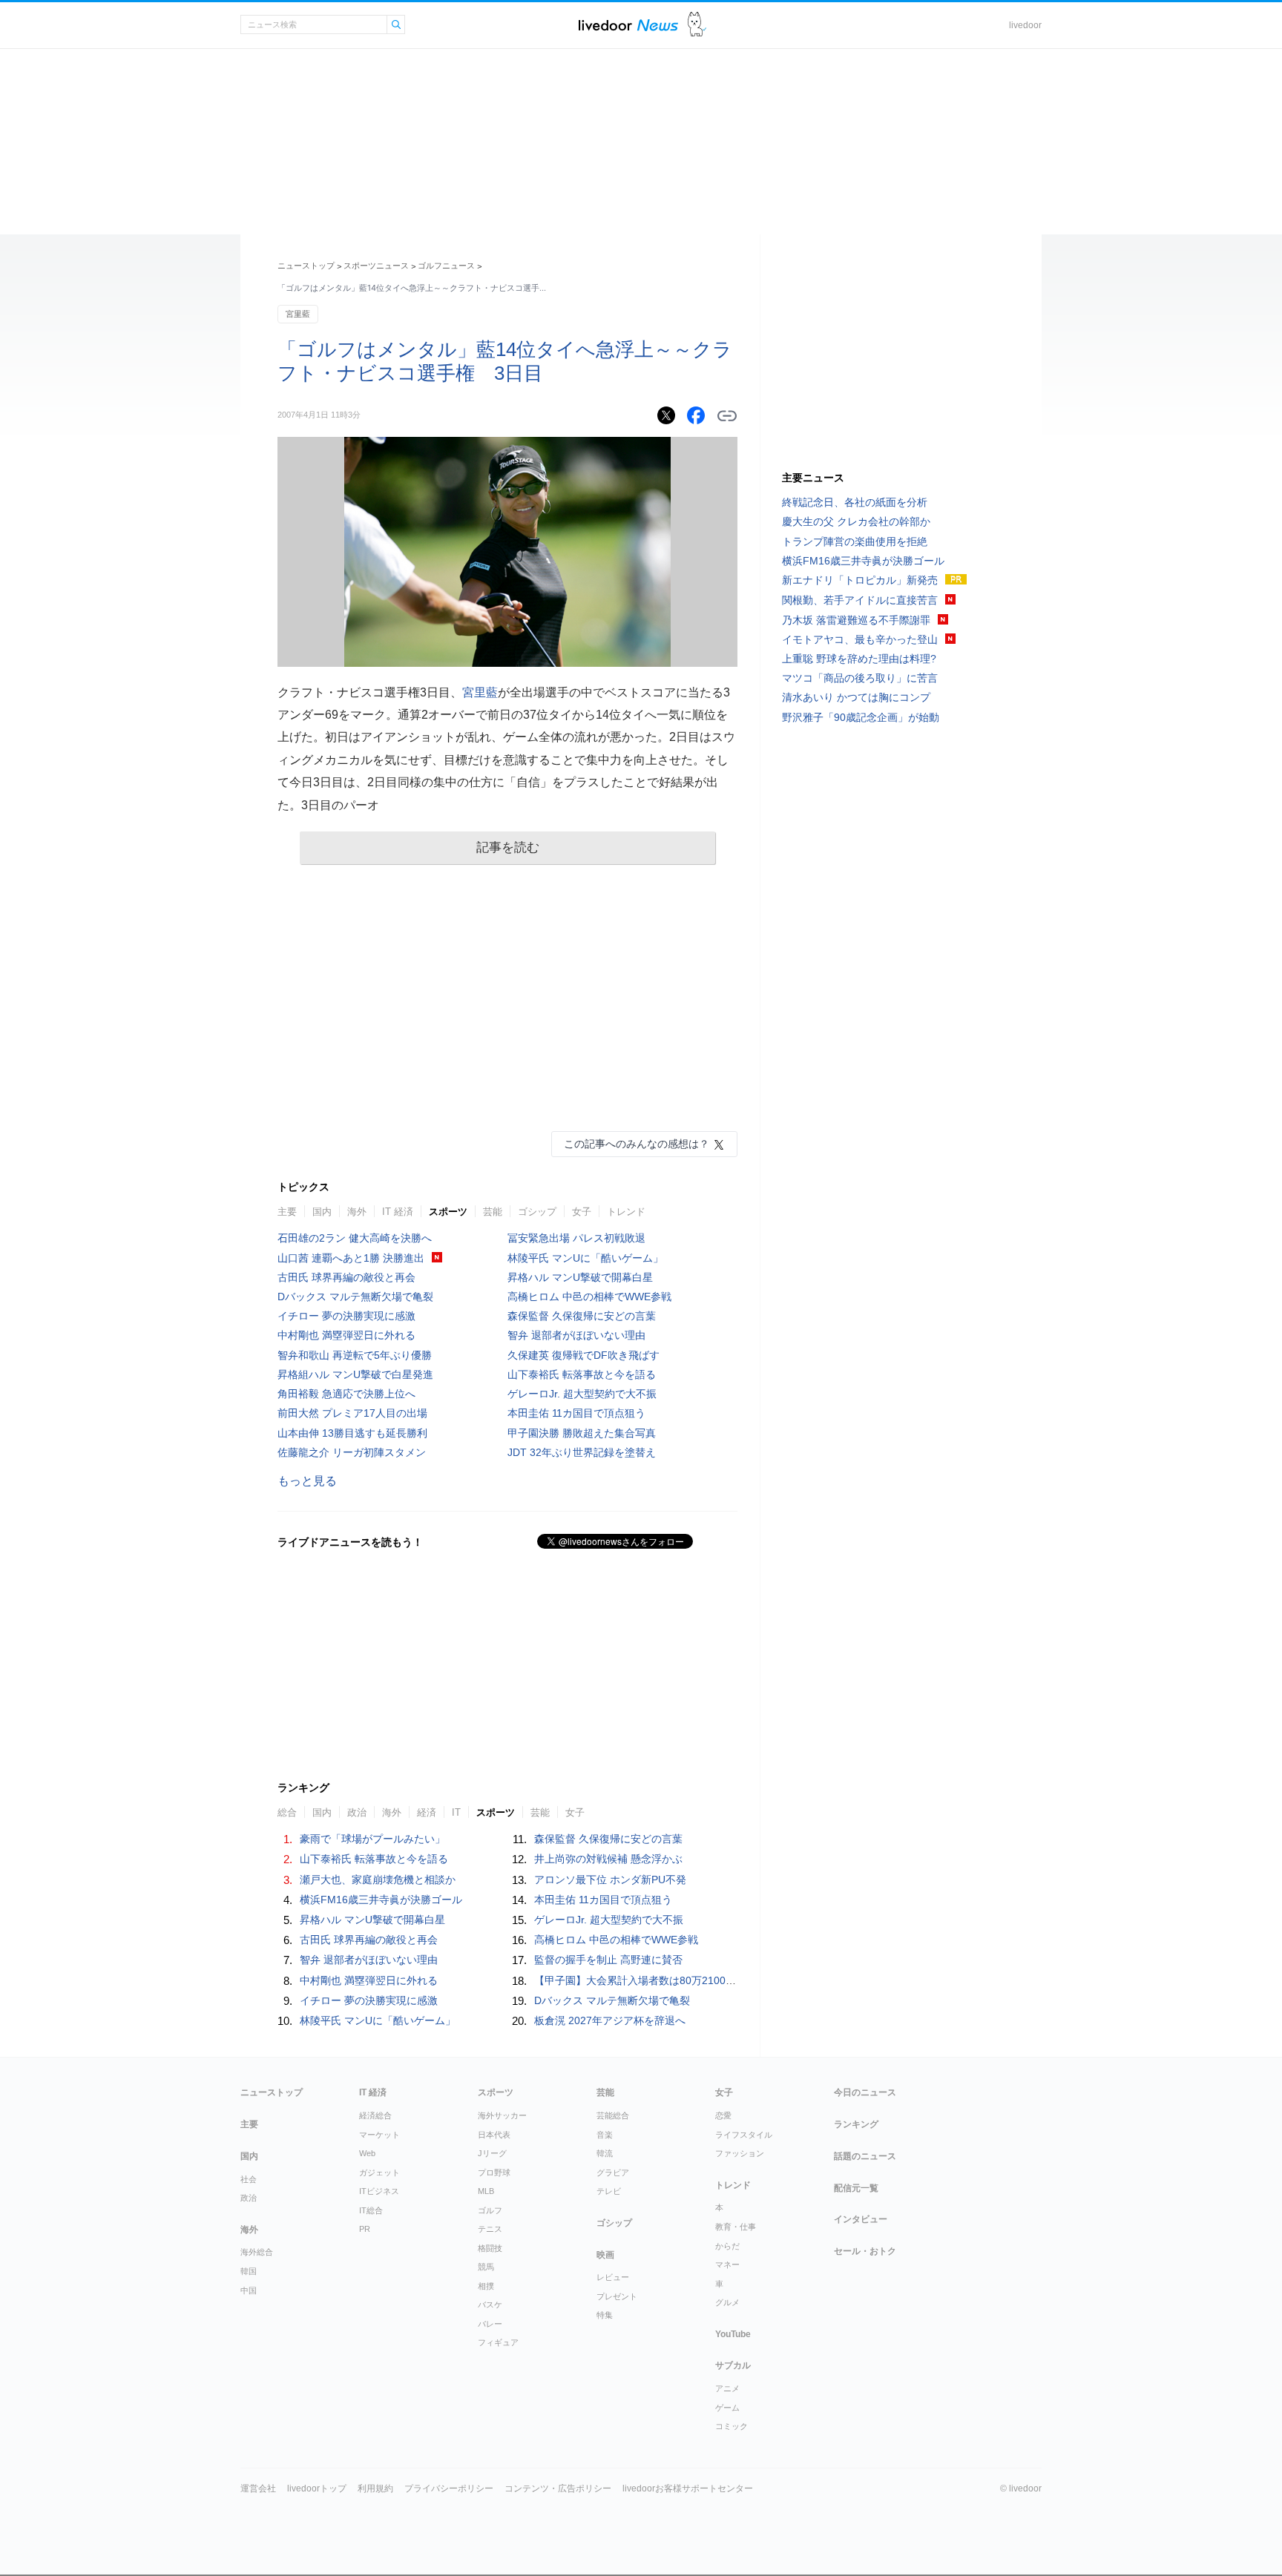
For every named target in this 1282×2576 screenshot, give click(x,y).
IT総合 (371, 2210)
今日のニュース (865, 2092)
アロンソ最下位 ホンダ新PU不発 (610, 1880)
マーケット (379, 2135)
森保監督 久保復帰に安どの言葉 (582, 1316)
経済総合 (375, 2115)
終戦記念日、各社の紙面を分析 (855, 502)
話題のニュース (865, 2156)
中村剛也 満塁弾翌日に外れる (346, 1335)
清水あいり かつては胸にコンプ (856, 697)
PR (365, 2229)
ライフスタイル (744, 2135)
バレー (490, 2324)
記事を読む (508, 847)
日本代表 (494, 2135)
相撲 (486, 2286)
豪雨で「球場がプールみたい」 (372, 1839)
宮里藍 (298, 314)
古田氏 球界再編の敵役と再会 (346, 1277)
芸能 (493, 1212)
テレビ (609, 2191)
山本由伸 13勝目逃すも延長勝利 (352, 1433)
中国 (249, 2290)
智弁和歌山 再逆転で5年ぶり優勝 (355, 1355)
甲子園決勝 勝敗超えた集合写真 (582, 1433)
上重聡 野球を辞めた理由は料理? (859, 659)
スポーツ (448, 1212)
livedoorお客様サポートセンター (688, 2488)
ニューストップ (306, 266)
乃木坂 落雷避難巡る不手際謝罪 (856, 620)
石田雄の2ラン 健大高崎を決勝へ (355, 1238)
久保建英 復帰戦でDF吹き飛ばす (584, 1355)
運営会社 (258, 2488)
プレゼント (617, 2296)
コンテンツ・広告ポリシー (558, 2488)
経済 (427, 1812)
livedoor (1025, 25)
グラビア (613, 2173)
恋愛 (723, 2115)
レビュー (613, 2277)
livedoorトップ (317, 2488)
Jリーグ (492, 2153)
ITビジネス (379, 2191)
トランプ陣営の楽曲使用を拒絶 (855, 541)
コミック (732, 2426)
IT (456, 1812)
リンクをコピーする (727, 416)
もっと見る (307, 1481)
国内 (322, 1212)
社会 (249, 2179)
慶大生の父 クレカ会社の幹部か (856, 521)
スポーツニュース (376, 266)
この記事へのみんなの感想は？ (637, 1144)
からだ (727, 2246)
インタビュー (861, 2219)
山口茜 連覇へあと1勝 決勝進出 (351, 1258)
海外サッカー (502, 2115)
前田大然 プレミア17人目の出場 (352, 1413)
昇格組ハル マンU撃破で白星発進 (355, 1374)
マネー (727, 2264)
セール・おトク (865, 2251)
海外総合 (257, 2252)
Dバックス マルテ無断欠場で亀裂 (355, 1297)
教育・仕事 (736, 2227)
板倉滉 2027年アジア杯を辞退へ (610, 2020)
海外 (357, 1212)
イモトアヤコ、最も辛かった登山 (860, 639)
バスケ (490, 2305)
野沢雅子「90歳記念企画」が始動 (861, 717)
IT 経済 (398, 1212)
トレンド (626, 1212)
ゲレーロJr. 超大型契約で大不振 (582, 1394)
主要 (287, 1212)
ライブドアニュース (628, 25)
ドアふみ (697, 25)
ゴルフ (490, 2210)
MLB (486, 2191)
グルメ (727, 2302)
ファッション (740, 2153)
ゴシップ (537, 1212)
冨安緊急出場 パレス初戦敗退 (576, 1238)
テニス (490, 2229)
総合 (287, 1812)
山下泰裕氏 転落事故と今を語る (582, 1374)
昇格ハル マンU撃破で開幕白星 (580, 1277)
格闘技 (490, 2248)
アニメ (727, 2388)
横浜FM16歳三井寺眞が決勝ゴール (381, 1900)
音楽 (605, 2135)
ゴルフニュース (446, 266)
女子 (582, 1212)
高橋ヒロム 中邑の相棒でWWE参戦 (589, 1297)
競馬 (486, 2267)
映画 (605, 2255)
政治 (357, 1812)
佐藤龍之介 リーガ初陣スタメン (352, 1452)
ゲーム (727, 2408)
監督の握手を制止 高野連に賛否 (608, 1960)
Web (367, 2153)
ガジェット (379, 2173)
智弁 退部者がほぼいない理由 (576, 1335)
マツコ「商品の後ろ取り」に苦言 (860, 678)
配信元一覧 (856, 2188)
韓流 (605, 2153)
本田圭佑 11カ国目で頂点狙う (576, 1413)
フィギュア (498, 2342)
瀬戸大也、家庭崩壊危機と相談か (378, 1880)
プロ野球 (494, 2173)
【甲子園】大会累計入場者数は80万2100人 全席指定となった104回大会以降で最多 (732, 1980)
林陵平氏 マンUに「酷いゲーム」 (585, 1258)
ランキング (856, 2124)
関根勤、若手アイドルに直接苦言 (860, 600)
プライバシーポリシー (449, 2488)
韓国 (249, 2271)
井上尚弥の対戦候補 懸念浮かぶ (608, 1859)
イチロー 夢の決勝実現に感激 (346, 1316)
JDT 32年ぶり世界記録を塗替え (582, 1452)
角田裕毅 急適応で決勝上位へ (346, 1394)
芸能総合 (613, 2115)
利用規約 (375, 2488)
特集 (605, 2315)
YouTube (733, 2334)
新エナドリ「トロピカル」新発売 (860, 580)
